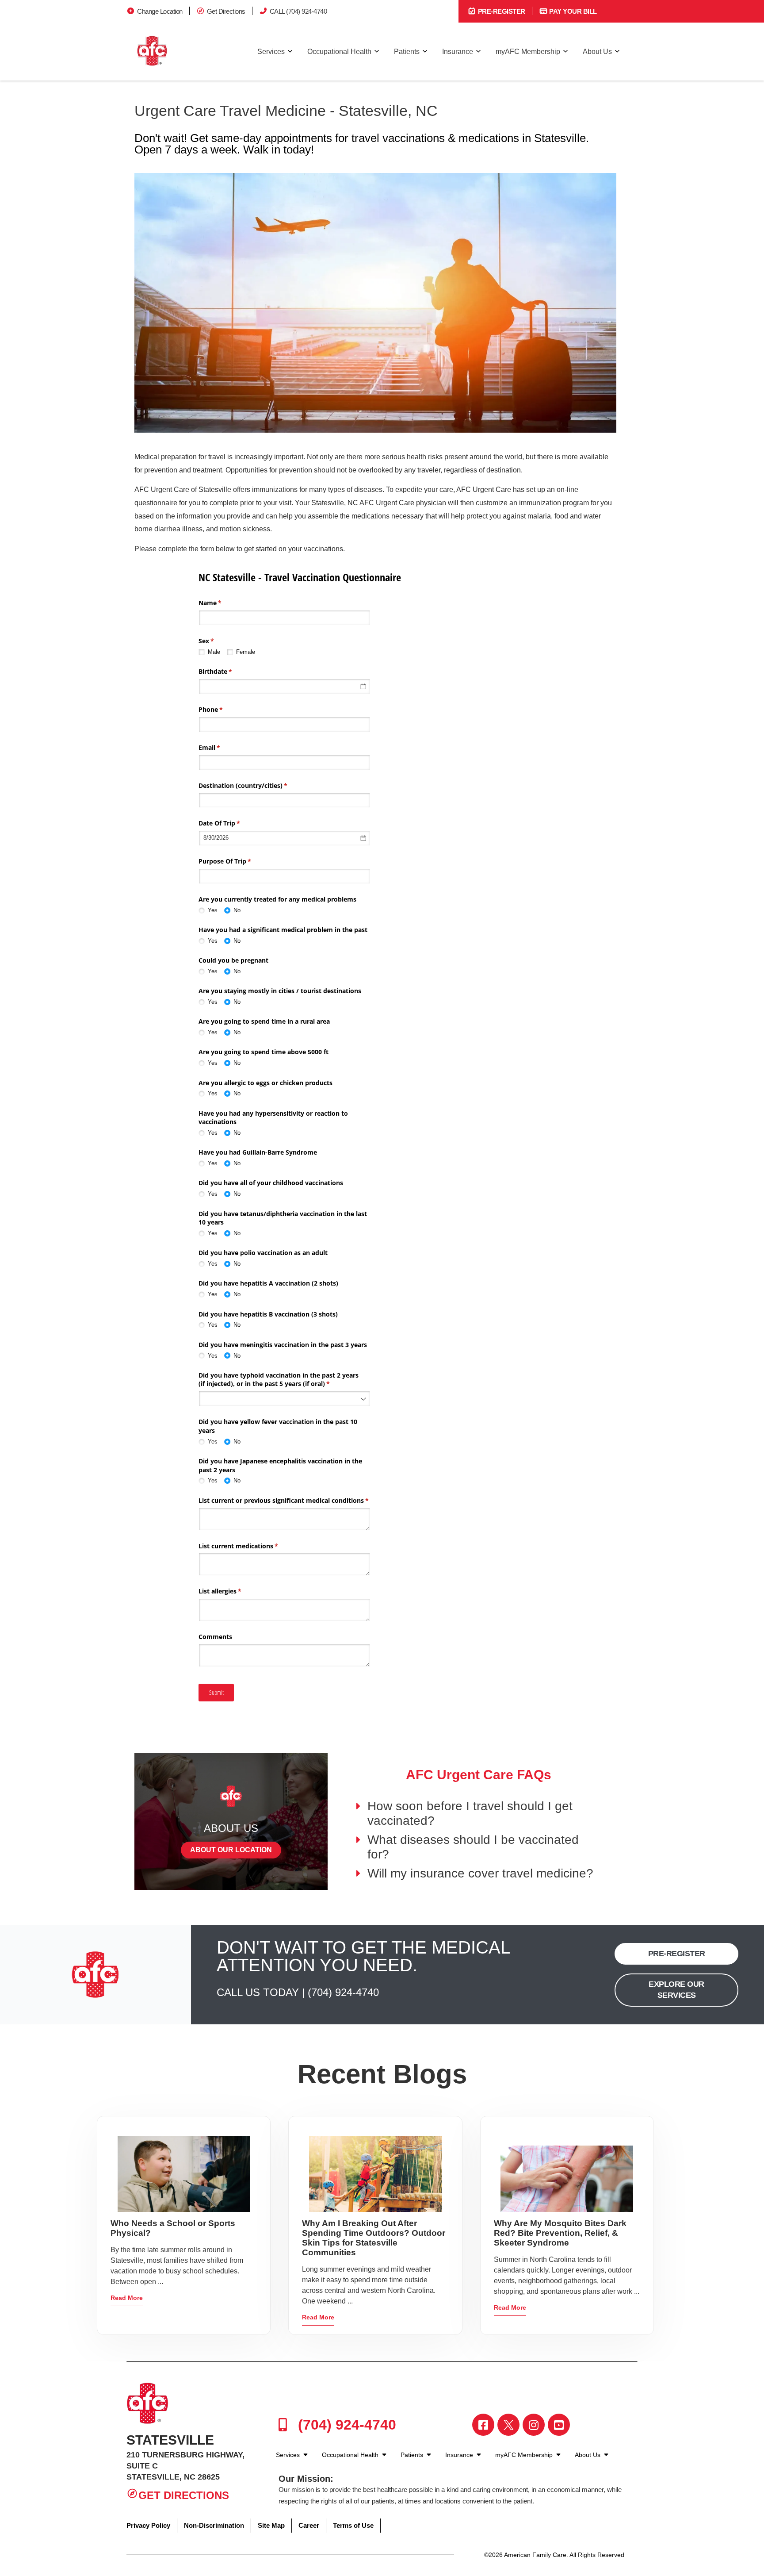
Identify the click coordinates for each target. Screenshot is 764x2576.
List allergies (233, 1591)
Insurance (458, 52)
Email (222, 747)
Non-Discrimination (214, 2525)
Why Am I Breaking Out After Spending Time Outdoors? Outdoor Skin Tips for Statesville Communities (374, 2238)
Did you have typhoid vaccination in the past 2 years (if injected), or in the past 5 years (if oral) (279, 1380)
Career (309, 2525)
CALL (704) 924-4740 (298, 11)
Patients (407, 52)
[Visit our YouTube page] (559, 2425)
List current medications (251, 1546)
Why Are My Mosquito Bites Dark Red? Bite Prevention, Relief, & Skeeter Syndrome (560, 2233)
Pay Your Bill (572, 11)
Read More (127, 2298)
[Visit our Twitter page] (508, 2425)
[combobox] (284, 876)
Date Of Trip (232, 823)
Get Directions (226, 11)
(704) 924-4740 (343, 1992)
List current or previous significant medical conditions (284, 1500)
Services (271, 52)
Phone (223, 709)
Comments (215, 1637)
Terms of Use (353, 2525)
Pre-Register (501, 11)
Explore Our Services (676, 1990)
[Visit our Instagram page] (534, 2425)
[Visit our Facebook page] (483, 2425)
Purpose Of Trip (238, 861)
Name (223, 603)
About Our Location (231, 1850)
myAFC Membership (528, 52)
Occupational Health (339, 52)
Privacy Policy (148, 2525)
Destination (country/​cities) (256, 785)
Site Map (271, 2525)
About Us (597, 52)
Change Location (160, 11)
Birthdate (228, 671)
